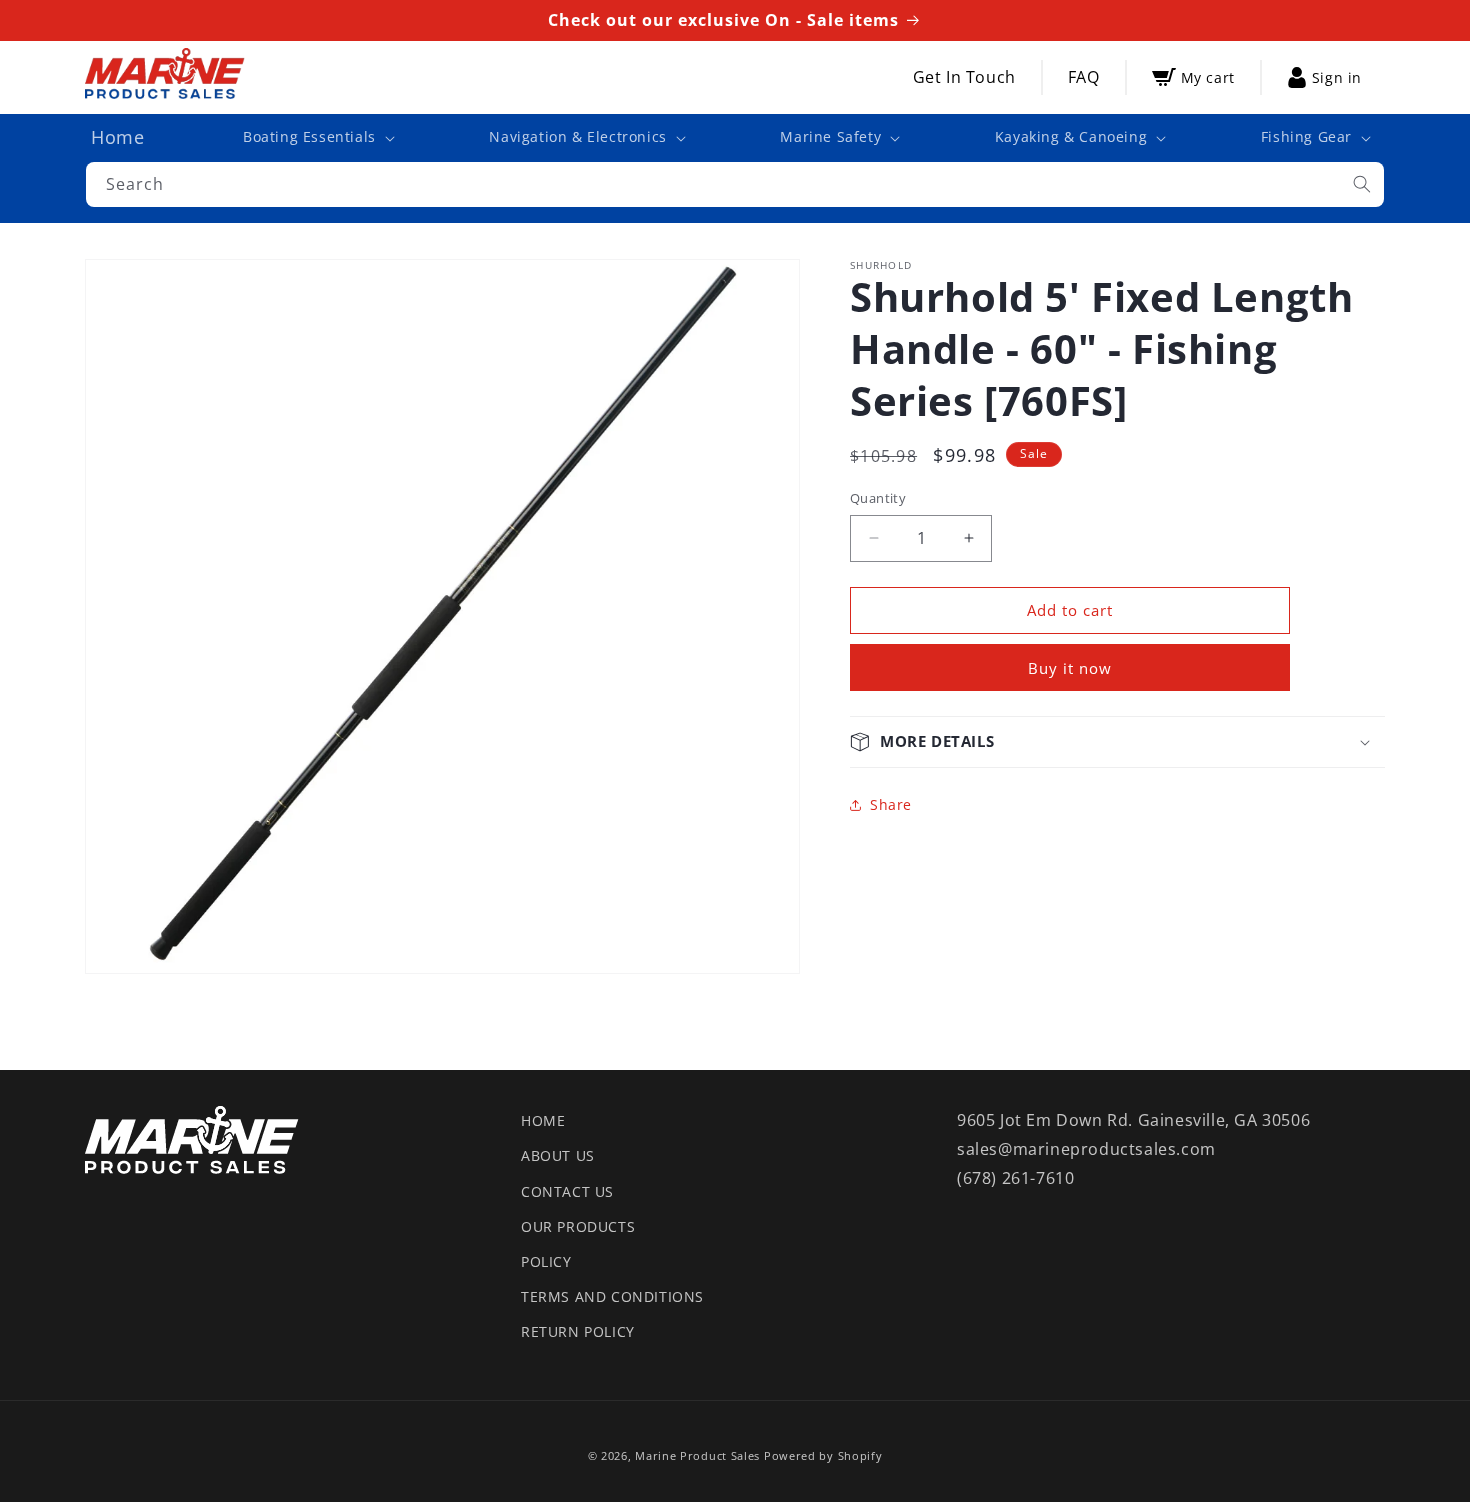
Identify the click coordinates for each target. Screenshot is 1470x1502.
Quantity (878, 498)
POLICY (546, 1261)
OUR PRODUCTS (578, 1226)
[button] (317, 137)
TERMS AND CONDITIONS (612, 1296)
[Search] (1362, 184)
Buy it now (1070, 668)
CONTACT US (567, 1191)
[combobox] (735, 184)
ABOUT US (558, 1155)
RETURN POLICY (578, 1331)
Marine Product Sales (697, 1455)
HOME (543, 1120)
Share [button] (891, 804)
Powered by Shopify (823, 1455)
